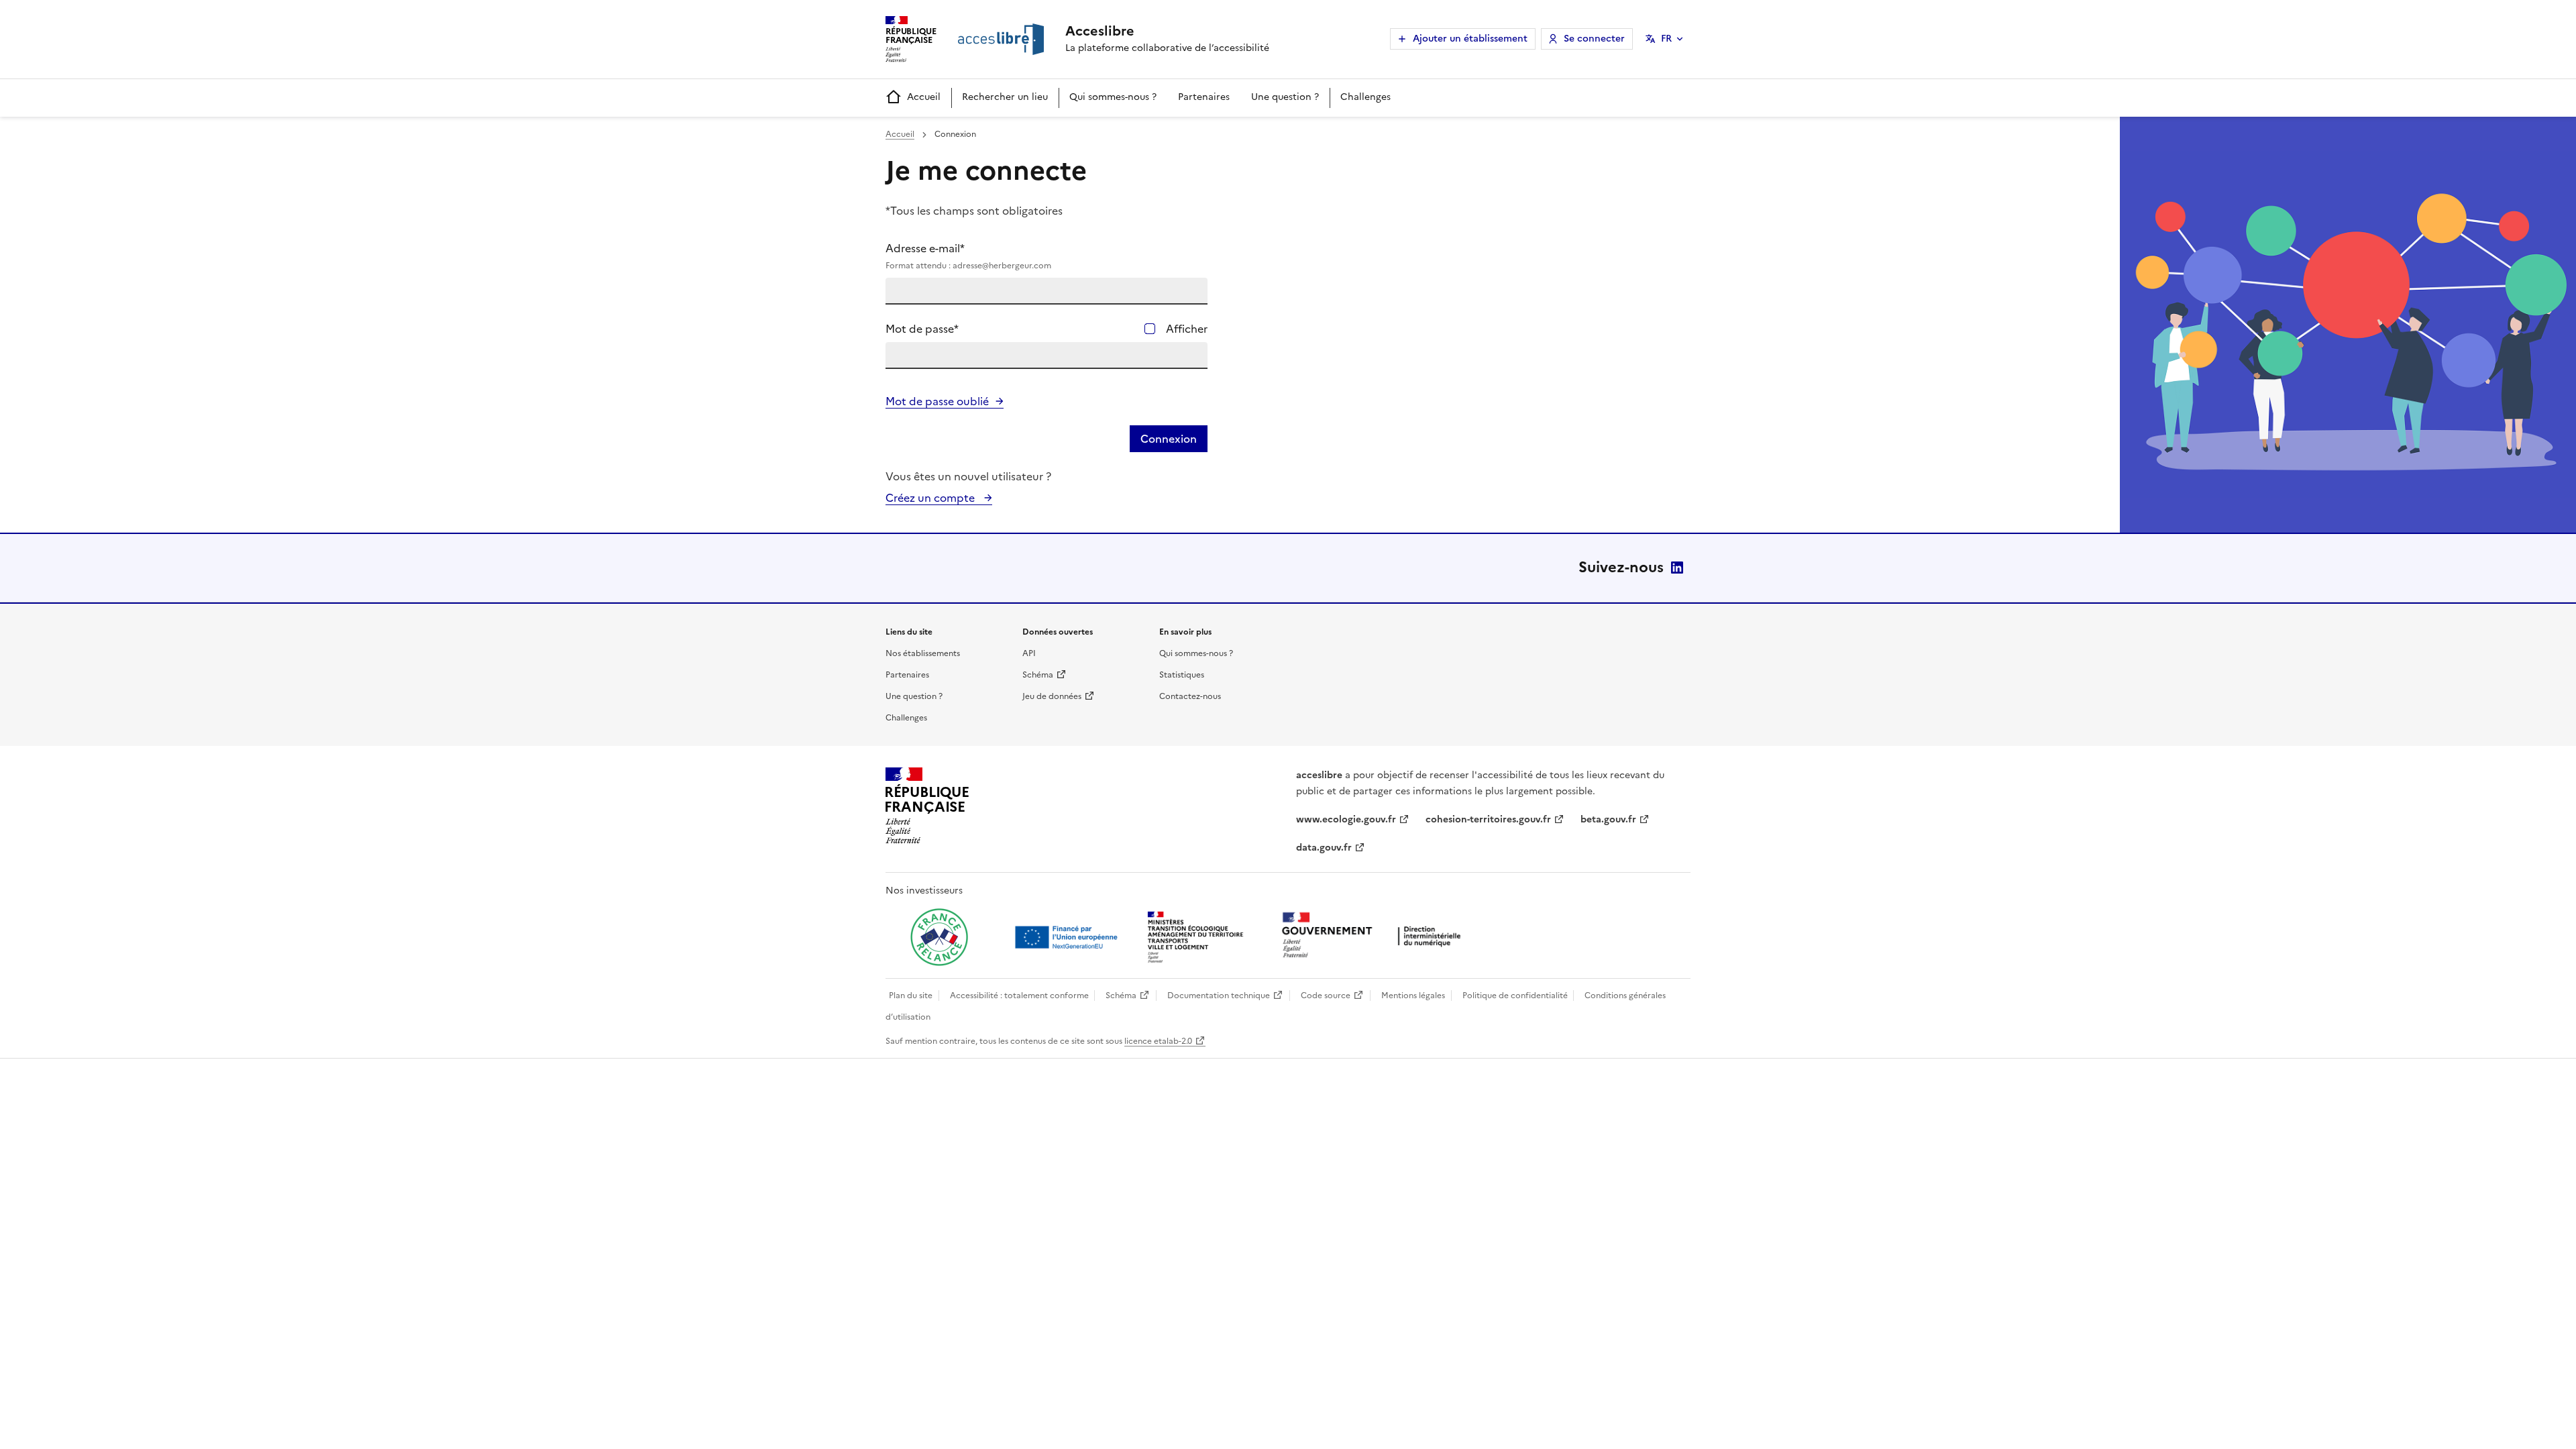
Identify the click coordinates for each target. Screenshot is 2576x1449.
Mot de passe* (922, 329)
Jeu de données (1052, 696)
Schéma (1038, 675)
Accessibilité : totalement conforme (1019, 996)
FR (1666, 39)
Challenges (1365, 97)
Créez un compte (931, 498)
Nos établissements (923, 653)
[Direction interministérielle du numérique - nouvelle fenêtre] (1375, 936)
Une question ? (1285, 97)
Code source (1326, 996)
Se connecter (1594, 39)
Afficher (1187, 329)
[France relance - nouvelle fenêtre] (939, 937)
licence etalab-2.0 (1158, 1041)
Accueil (924, 97)
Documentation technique (1219, 996)
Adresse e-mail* (968, 256)
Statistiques (1182, 675)
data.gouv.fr (1324, 848)
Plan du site (911, 996)
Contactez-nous (1190, 696)
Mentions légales (1413, 996)
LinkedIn (1677, 568)
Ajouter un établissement (1470, 39)
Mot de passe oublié (937, 401)
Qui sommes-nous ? (1113, 97)
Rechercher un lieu (1005, 97)
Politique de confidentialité (1515, 996)
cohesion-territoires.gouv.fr (1488, 819)
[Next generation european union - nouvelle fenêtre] (1068, 937)
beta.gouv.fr (1608, 819)
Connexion (1169, 439)
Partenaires (1204, 97)
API (1029, 653)
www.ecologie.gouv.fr (1346, 819)
